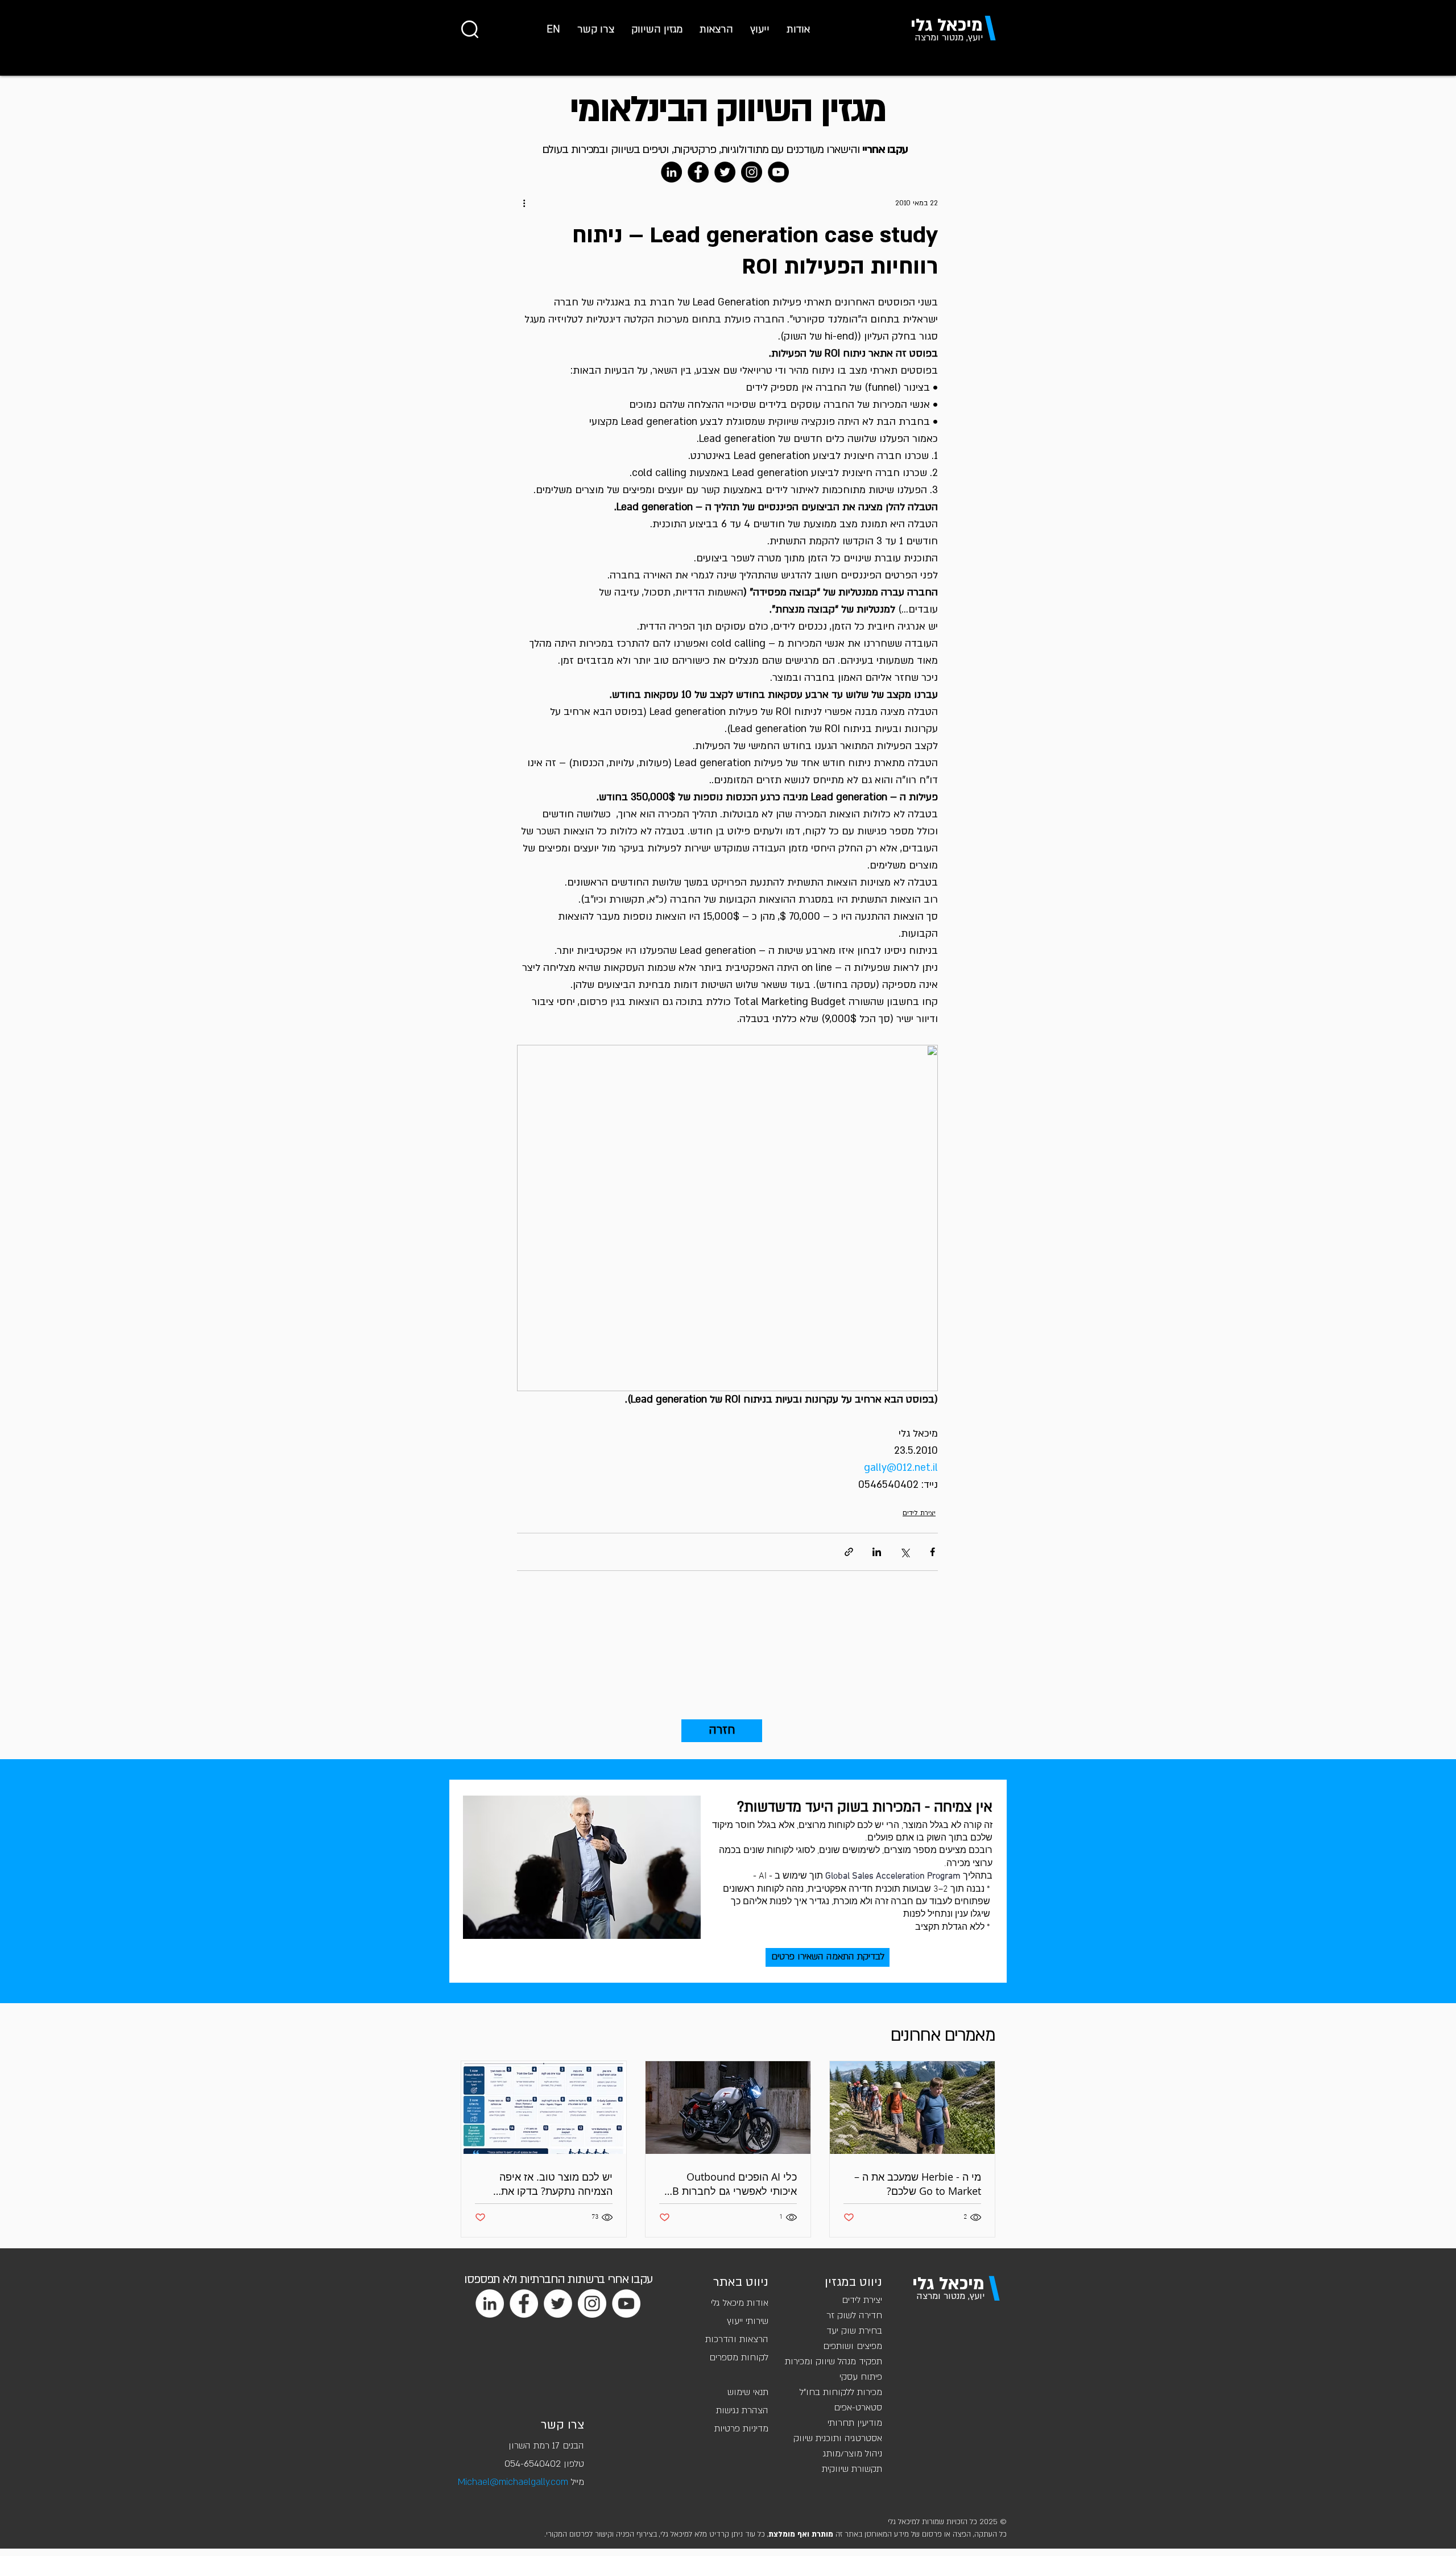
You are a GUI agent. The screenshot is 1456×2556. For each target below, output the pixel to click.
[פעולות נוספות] (524, 203)
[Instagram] (752, 172)
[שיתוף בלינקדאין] (877, 1552)
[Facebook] (698, 172)
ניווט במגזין (853, 2282)
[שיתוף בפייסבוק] (932, 1552)
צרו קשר (562, 2425)
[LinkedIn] (671, 172)
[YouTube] (778, 172)
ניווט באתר (741, 2282)
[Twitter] (725, 172)
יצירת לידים (919, 1513)
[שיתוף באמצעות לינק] (849, 1552)
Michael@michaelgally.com (513, 2482)
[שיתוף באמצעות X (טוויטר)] (905, 1552)
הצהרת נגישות (742, 2410)
